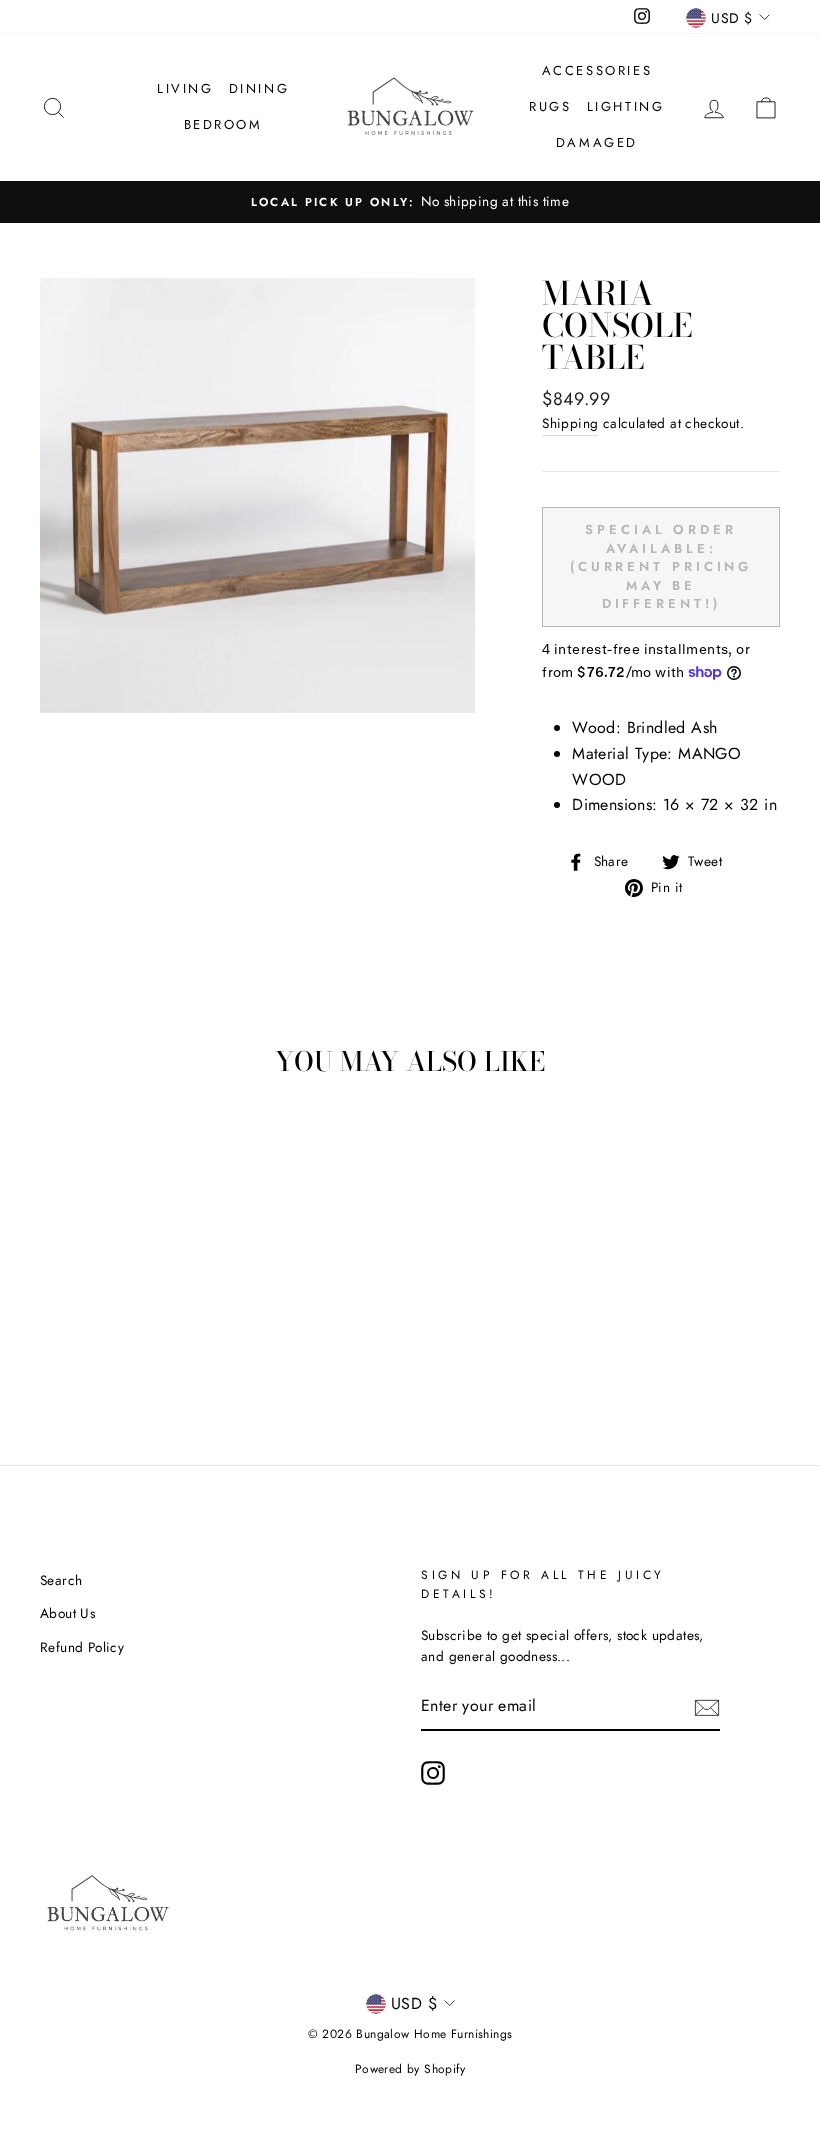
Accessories (597, 70)
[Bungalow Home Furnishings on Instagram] (433, 1773)
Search (61, 1580)
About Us (67, 1613)
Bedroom (223, 124)
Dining (259, 88)
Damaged (597, 142)
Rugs (550, 106)
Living (185, 88)
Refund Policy (82, 1647)
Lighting (626, 106)
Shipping (570, 423)
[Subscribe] (707, 1707)
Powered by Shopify (410, 2069)
